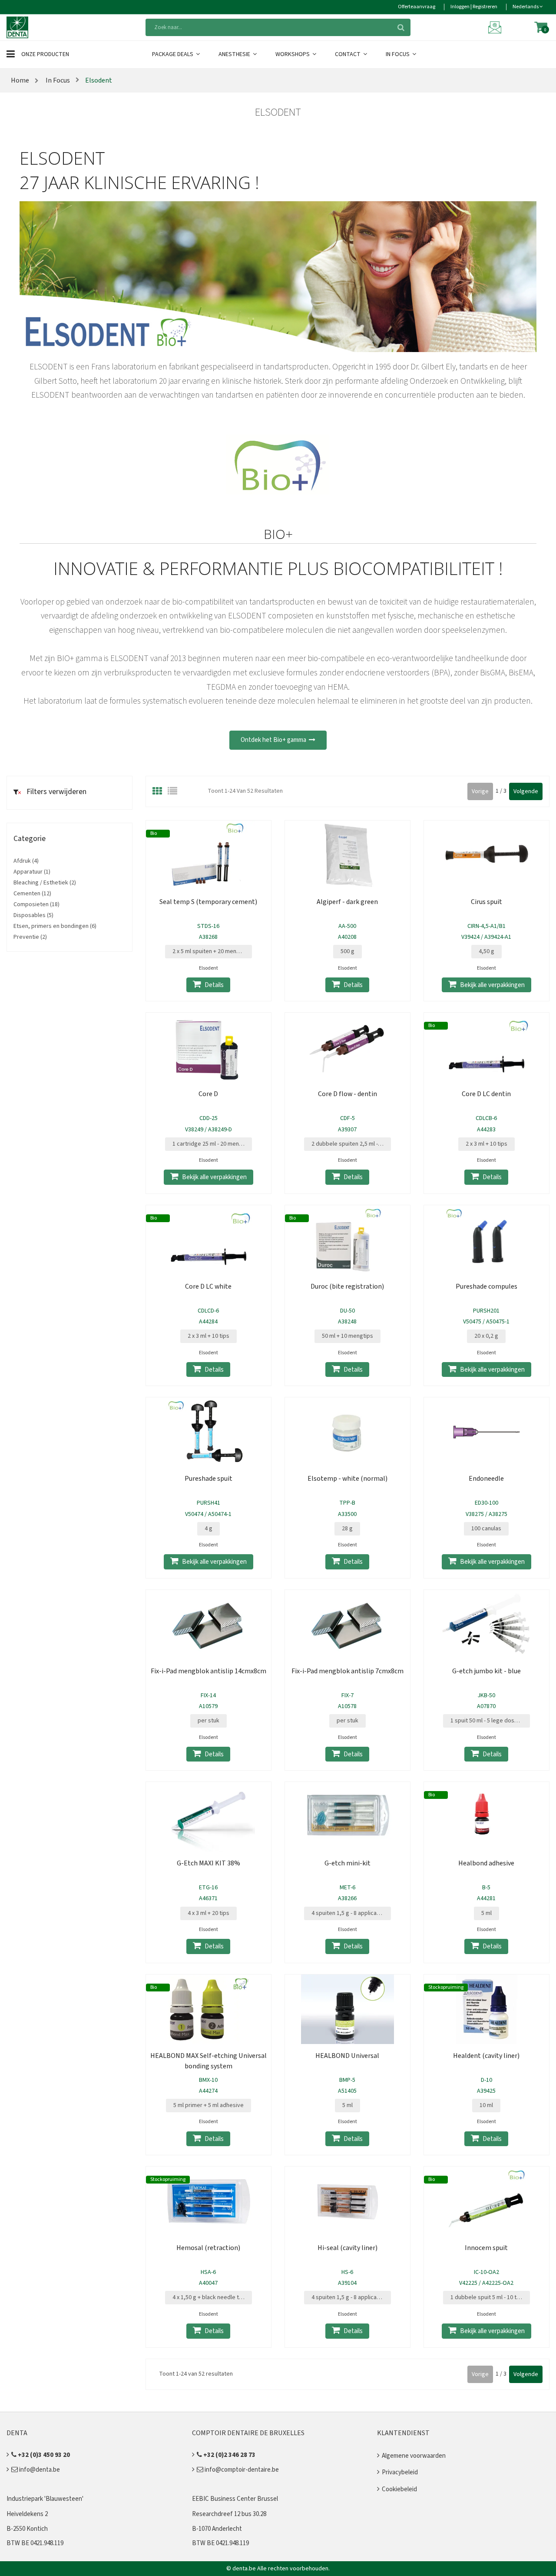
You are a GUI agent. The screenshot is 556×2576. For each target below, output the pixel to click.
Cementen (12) (32, 894)
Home (20, 80)
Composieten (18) (36, 904)
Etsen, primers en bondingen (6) (55, 926)
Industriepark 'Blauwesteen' (45, 2499)
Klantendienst (403, 2433)
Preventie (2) (30, 937)
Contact (348, 54)
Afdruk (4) (26, 861)
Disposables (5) (33, 915)
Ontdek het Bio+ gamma (275, 740)
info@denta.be (39, 2470)
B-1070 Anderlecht (217, 2529)
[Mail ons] (496, 27)
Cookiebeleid (399, 2489)
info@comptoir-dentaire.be (241, 2470)
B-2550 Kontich (27, 2529)
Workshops (293, 54)
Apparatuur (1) (32, 872)
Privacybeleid (400, 2472)
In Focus (398, 54)
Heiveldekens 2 (27, 2514)
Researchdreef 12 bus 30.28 (229, 2514)
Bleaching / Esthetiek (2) (45, 883)
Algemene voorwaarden (414, 2456)
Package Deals (173, 54)
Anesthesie (235, 54)
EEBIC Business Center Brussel (235, 2499)
